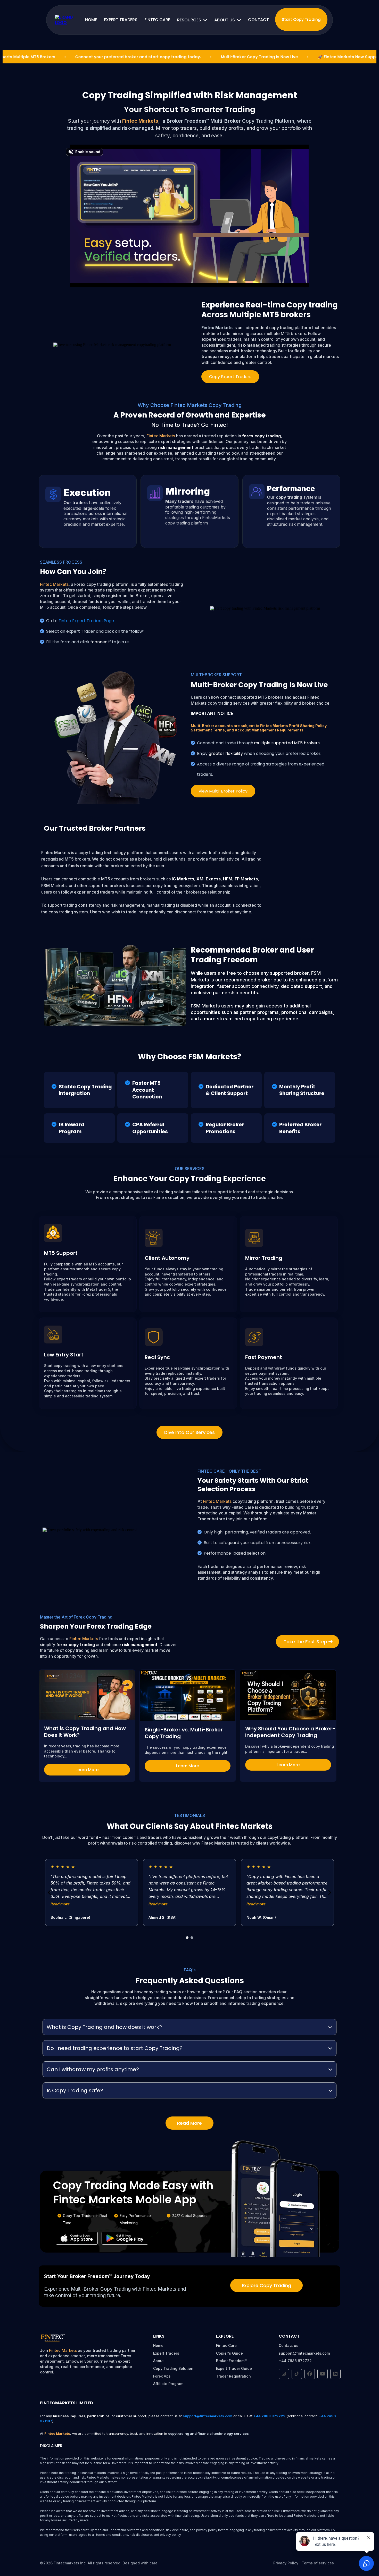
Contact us (289, 2345)
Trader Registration (233, 2376)
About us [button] (225, 20)
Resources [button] (190, 20)
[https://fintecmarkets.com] (66, 20)
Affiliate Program (168, 2384)
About (158, 2361)
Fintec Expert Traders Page (86, 621)
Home (158, 2345)
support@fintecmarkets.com (304, 2353)
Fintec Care (226, 2345)
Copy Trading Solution (173, 2368)
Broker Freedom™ (231, 2361)
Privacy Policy (286, 2563)
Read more (60, 1904)
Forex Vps (162, 2376)
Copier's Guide (229, 2353)
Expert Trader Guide (234, 2368)
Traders (172, 2353)
